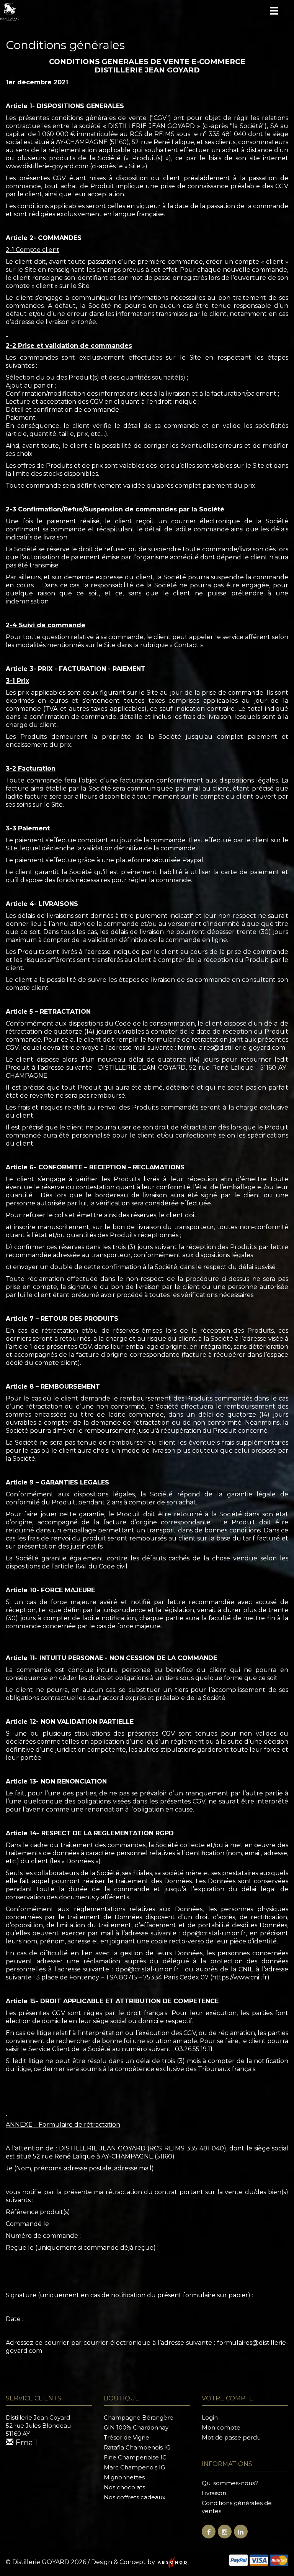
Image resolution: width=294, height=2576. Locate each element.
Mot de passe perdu (231, 2437)
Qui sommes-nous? (230, 2483)
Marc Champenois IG (134, 2467)
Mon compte (221, 2427)
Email (25, 2443)
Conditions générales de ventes (237, 2507)
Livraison (214, 2493)
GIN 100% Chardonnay (136, 2427)
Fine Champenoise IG (135, 2457)
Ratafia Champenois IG (137, 2447)
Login (210, 2417)
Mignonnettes (124, 2477)
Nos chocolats (124, 2487)
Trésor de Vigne (127, 2437)
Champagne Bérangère (139, 2417)
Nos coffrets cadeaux (135, 2497)
